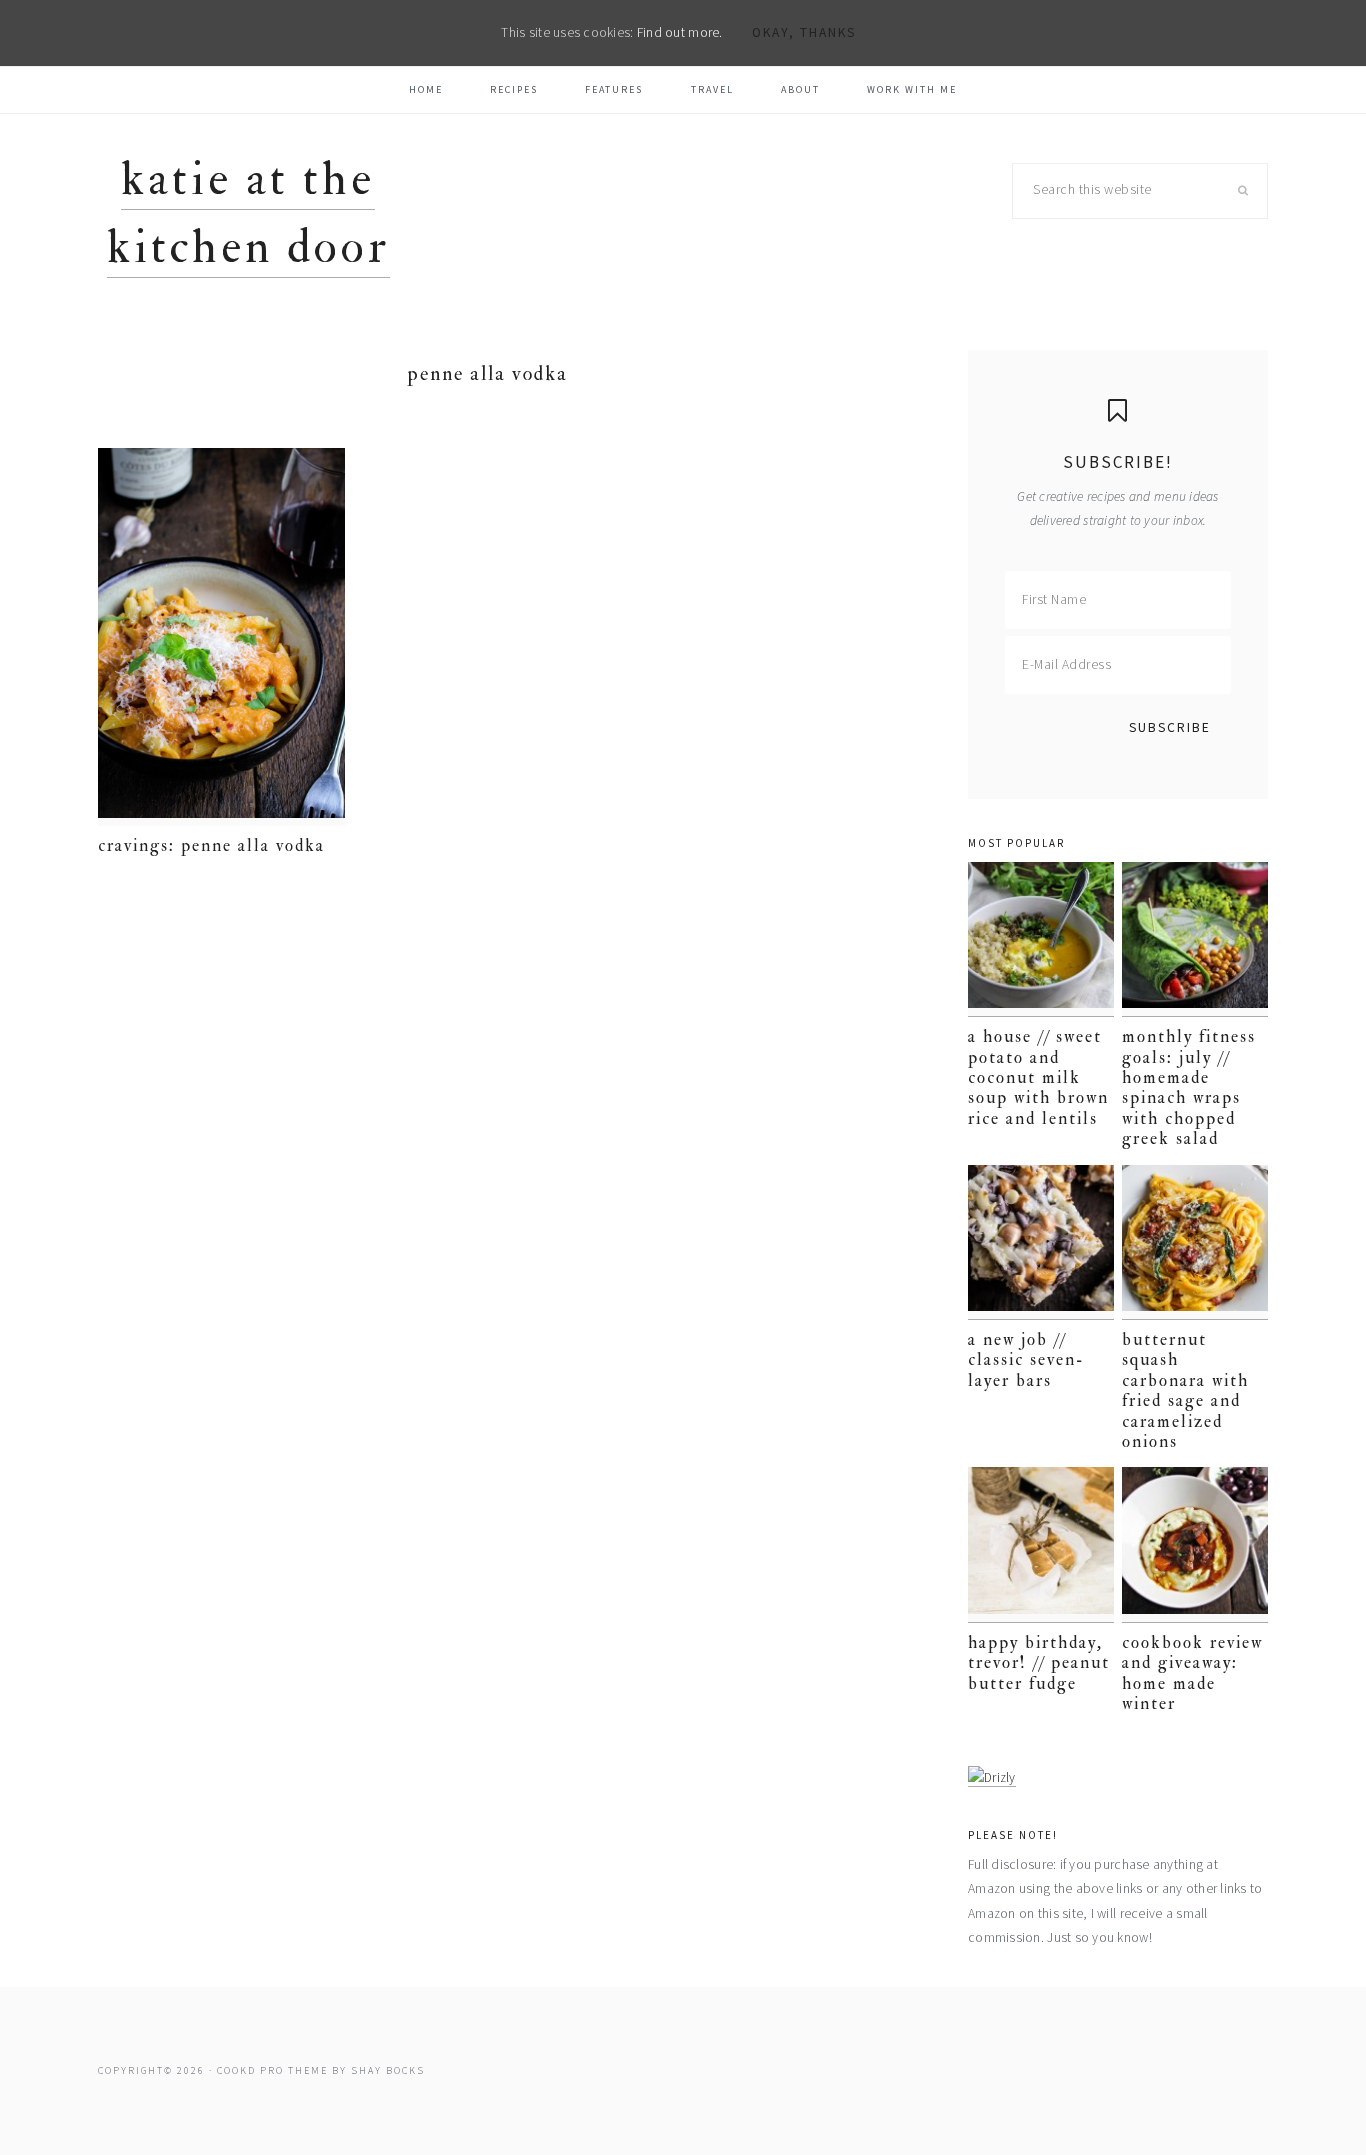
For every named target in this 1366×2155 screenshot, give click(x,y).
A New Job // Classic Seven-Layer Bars (1026, 1360)
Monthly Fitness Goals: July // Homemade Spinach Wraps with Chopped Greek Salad (1189, 1087)
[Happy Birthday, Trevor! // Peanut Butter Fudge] (1041, 1544)
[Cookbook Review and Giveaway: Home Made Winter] (1195, 1544)
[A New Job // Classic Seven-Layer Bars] (1041, 1242)
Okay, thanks (804, 32)
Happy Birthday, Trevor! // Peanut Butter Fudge (1039, 1663)
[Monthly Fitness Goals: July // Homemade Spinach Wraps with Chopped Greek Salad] (1195, 939)
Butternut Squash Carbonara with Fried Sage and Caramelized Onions (1185, 1390)
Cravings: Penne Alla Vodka (211, 845)
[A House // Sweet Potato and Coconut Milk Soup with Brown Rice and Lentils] (1041, 939)
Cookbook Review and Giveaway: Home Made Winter (1192, 1673)
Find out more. (680, 32)
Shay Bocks (388, 2070)
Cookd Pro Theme (272, 2070)
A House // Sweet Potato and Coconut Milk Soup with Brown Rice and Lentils (1038, 1077)
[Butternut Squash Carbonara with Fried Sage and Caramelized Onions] (1195, 1242)
